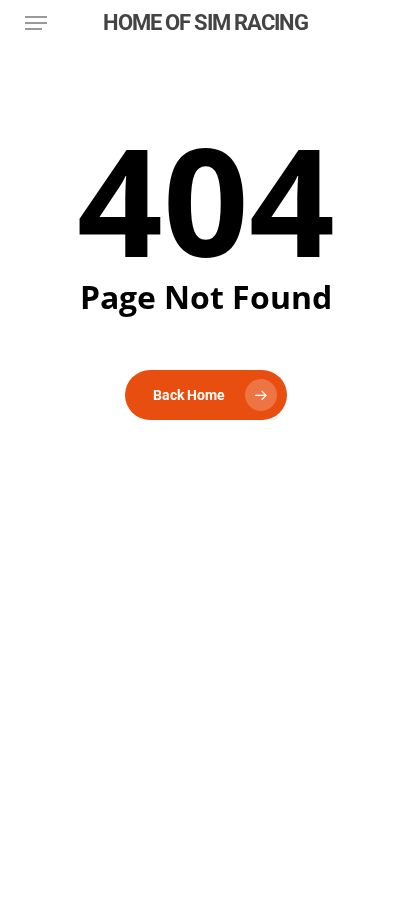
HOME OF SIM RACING (205, 23)
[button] (36, 23)
